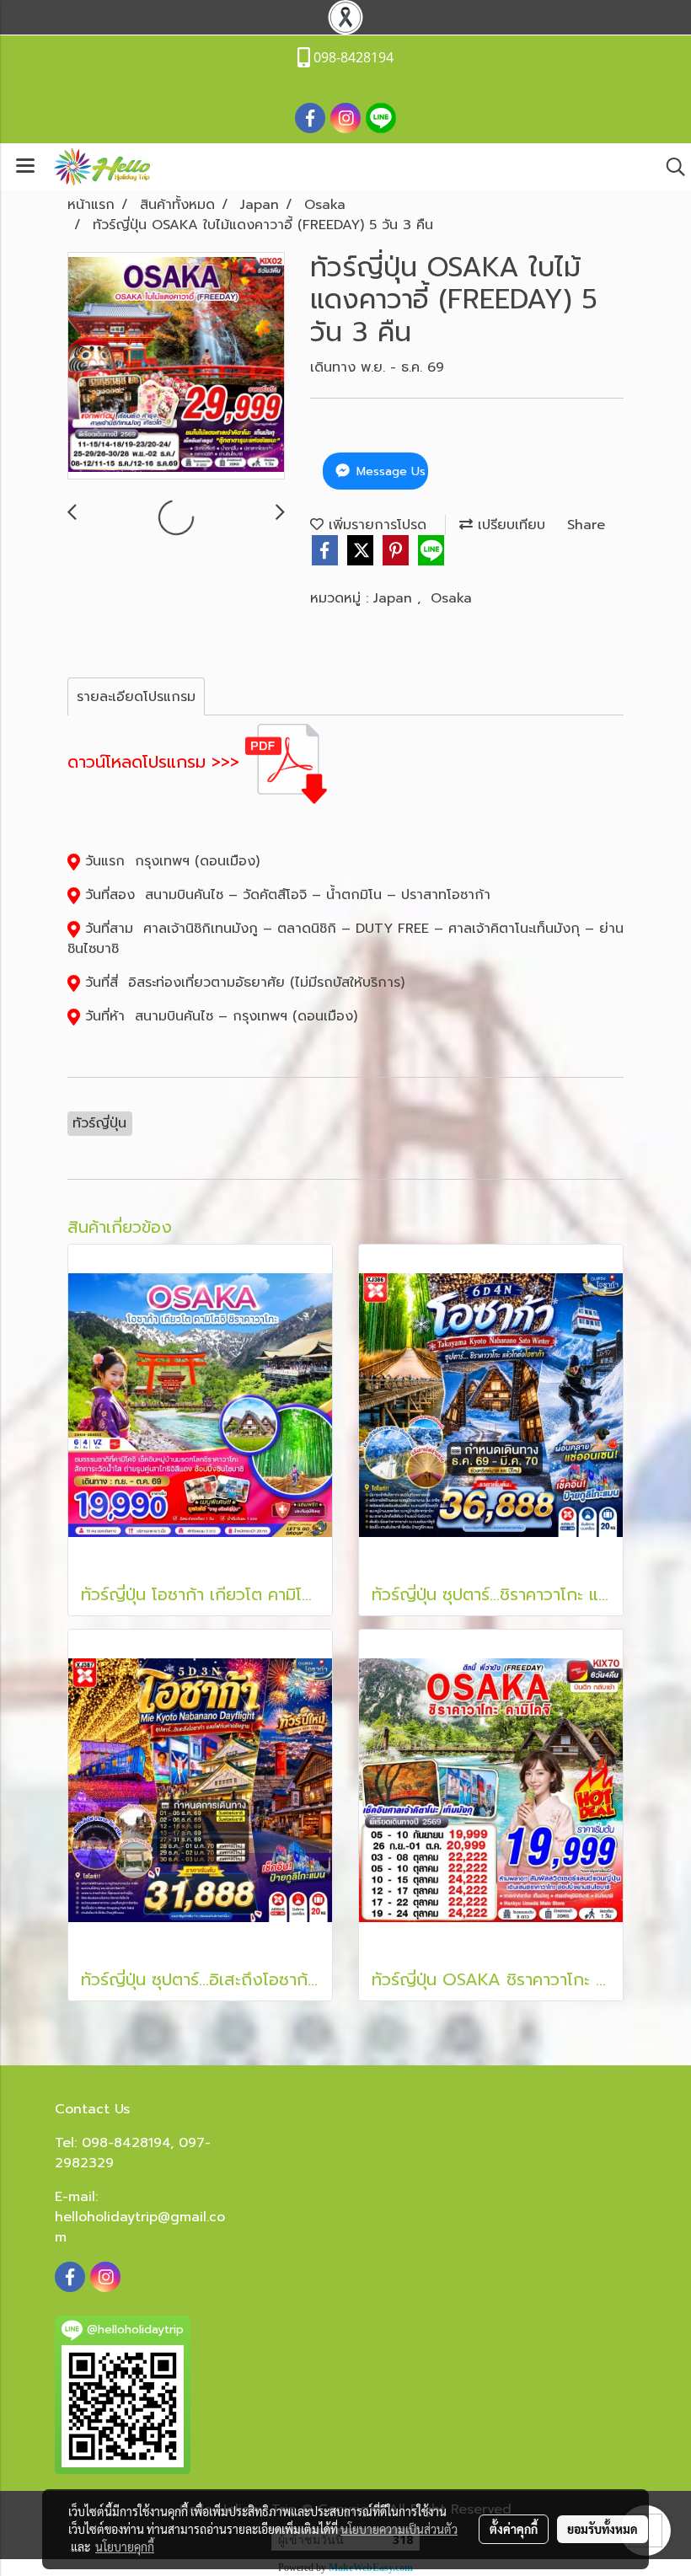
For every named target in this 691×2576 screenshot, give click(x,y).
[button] (670, 167)
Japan (395, 598)
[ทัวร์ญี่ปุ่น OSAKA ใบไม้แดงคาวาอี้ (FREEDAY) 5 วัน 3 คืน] (176, 367)
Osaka (451, 598)
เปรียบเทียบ (509, 525)
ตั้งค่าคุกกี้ (514, 2529)
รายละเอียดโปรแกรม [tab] (136, 697)
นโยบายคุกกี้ (125, 2547)
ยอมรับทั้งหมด (603, 2529)
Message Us (389, 471)
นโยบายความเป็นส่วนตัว (399, 2529)
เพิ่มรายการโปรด (375, 525)
